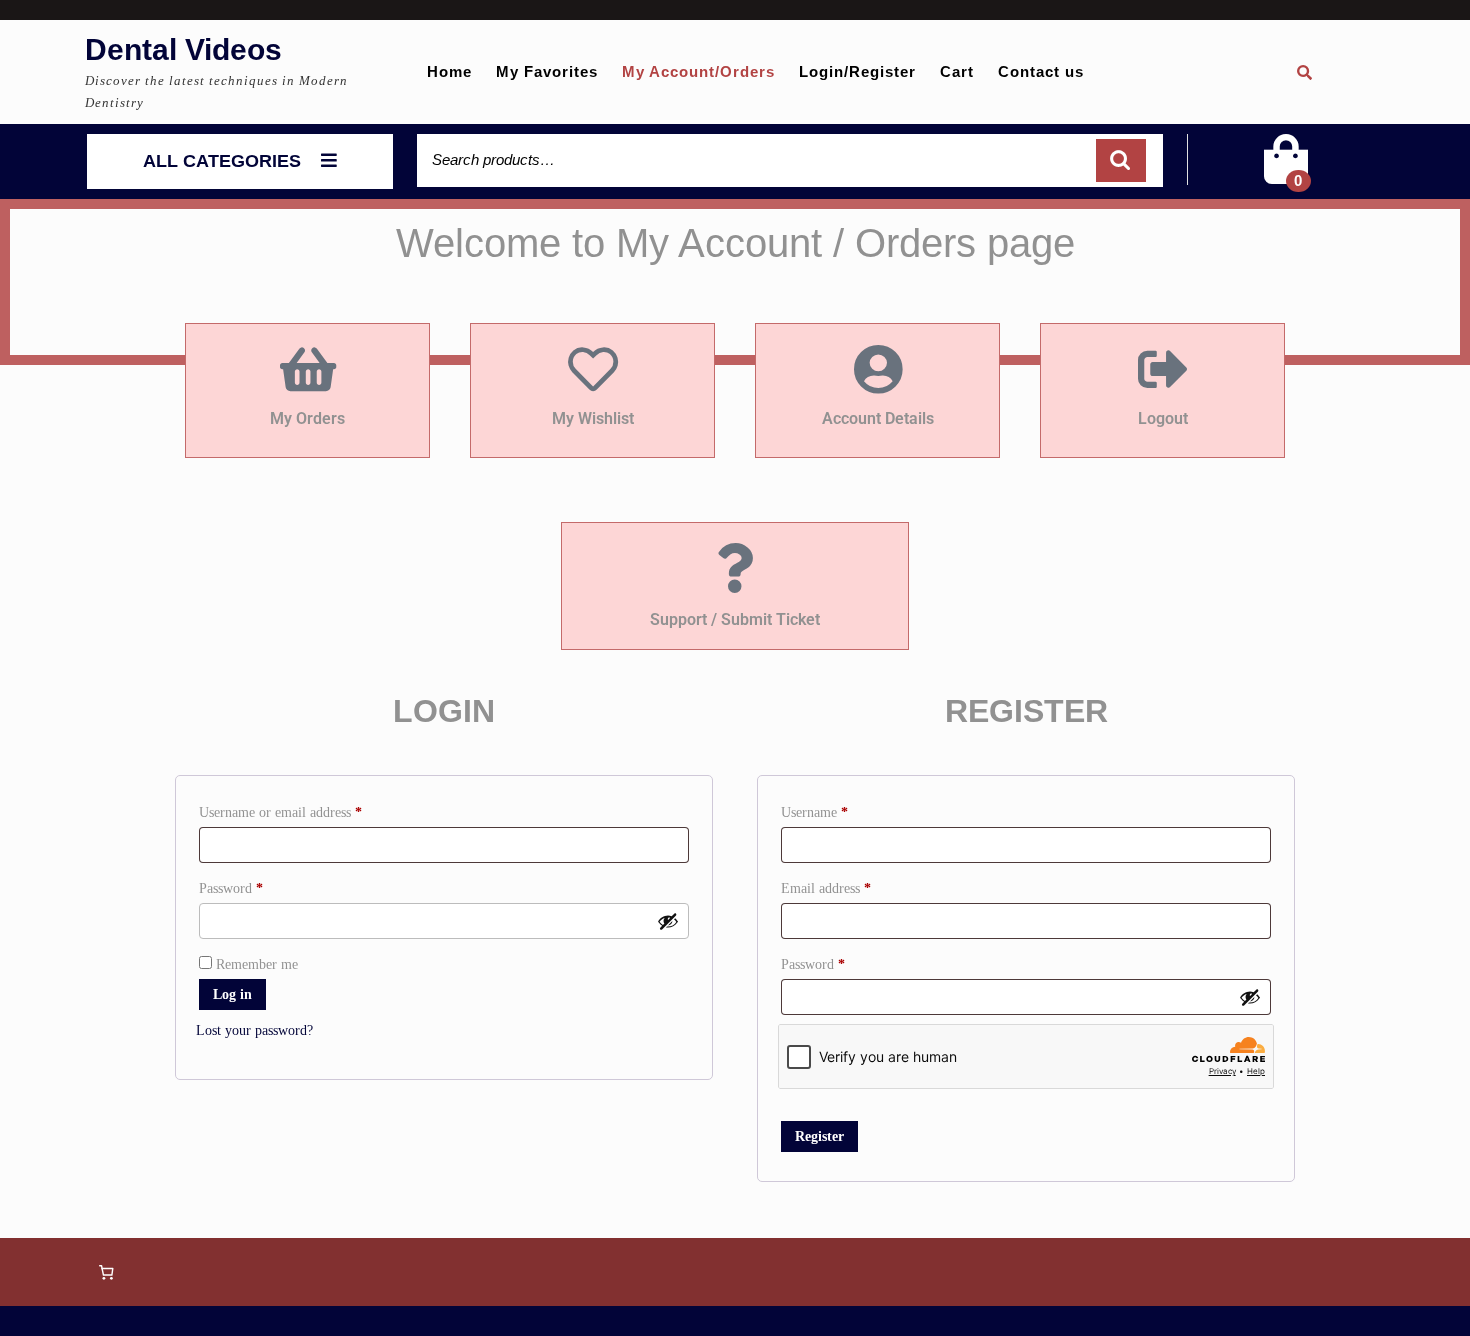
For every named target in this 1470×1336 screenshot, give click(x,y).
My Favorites (547, 71)
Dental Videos (183, 49)
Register (819, 1136)
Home (449, 71)
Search (1121, 160)
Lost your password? (254, 1030)
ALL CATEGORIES (222, 161)
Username (839, 809)
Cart (957, 71)
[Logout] (1163, 369)
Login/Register (857, 71)
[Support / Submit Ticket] (735, 568)
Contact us (1041, 71)
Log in (232, 994)
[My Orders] (308, 369)
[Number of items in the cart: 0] (106, 1272)
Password (256, 885)
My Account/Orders (698, 71)
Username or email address (305, 809)
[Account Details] (878, 369)
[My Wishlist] (593, 369)
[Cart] (1286, 172)
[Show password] (668, 921)
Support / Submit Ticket (735, 619)
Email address (851, 885)
